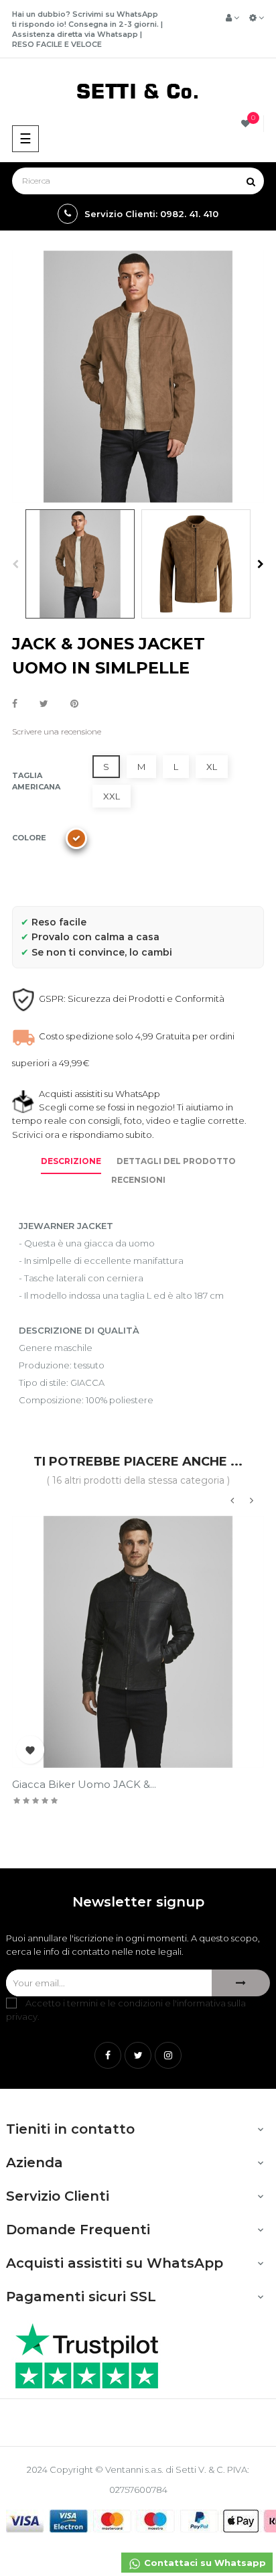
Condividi (15, 704)
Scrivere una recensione (57, 731)
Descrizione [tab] (71, 1161)
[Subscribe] (241, 1983)
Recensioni (138, 1180)
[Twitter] (138, 2055)
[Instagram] (168, 2055)
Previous (15, 564)
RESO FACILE (37, 44)
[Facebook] (108, 2055)
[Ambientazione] (257, 17)
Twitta (44, 704)
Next (261, 564)
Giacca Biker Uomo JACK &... (84, 1784)
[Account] (232, 17)
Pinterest (74, 704)
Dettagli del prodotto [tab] (176, 1161)
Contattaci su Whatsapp (204, 2563)
